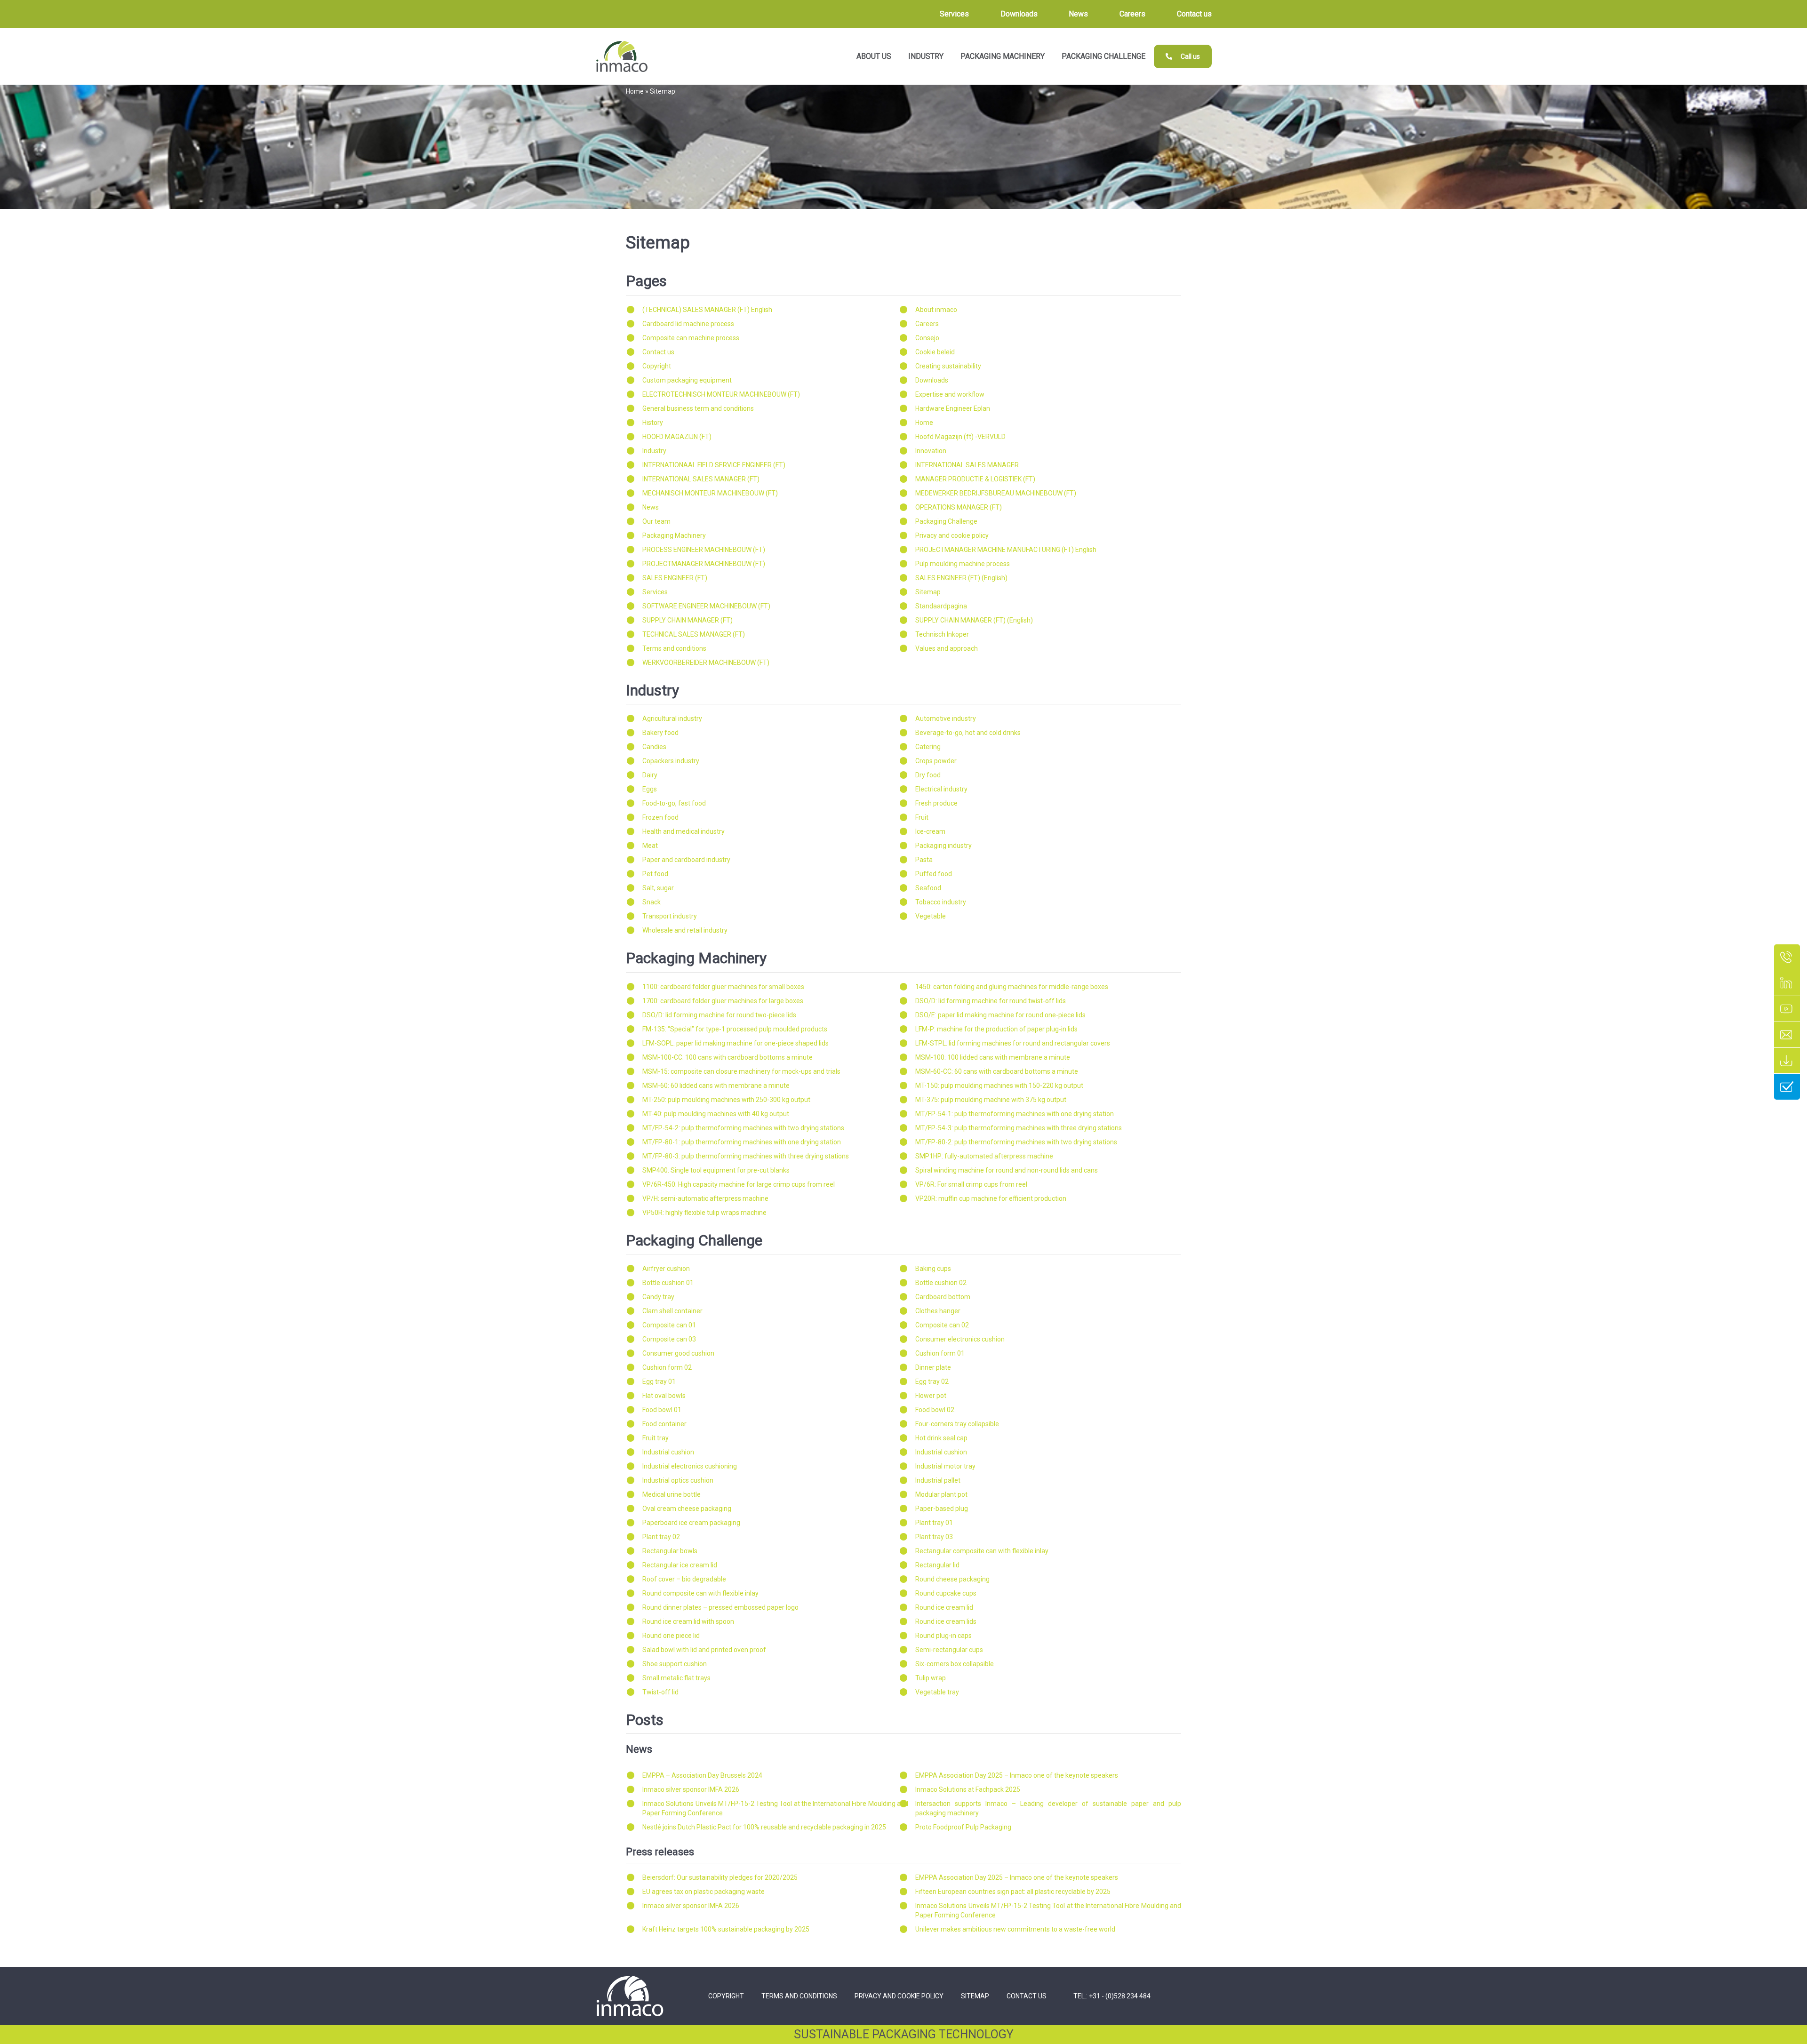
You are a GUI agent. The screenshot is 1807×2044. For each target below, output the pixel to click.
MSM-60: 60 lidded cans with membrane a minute (716, 1086)
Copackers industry (671, 761)
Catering (928, 747)
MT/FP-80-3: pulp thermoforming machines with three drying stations (746, 1156)
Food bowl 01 (662, 1410)
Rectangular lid (937, 1565)
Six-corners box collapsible (955, 1664)
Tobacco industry (941, 902)
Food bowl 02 (935, 1410)
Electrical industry (941, 789)
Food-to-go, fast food (674, 803)
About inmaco (936, 310)
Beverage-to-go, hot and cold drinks (968, 733)
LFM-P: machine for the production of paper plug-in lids (996, 1029)
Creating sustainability (948, 366)
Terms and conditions (674, 648)
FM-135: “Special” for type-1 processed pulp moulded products (735, 1029)
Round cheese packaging (952, 1579)
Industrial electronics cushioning (690, 1466)
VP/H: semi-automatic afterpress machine (705, 1198)
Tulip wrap (931, 1678)
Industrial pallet (938, 1480)
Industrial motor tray (945, 1466)
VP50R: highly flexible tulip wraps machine (704, 1213)
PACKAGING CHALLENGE (1103, 56)
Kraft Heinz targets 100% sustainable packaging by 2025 (726, 1929)
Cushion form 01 (940, 1353)
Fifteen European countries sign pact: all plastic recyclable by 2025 (1013, 1892)
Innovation (931, 451)
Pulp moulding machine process (963, 564)
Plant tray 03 (934, 1537)
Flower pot (931, 1396)
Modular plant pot (941, 1494)
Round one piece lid (671, 1636)
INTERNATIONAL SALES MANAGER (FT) (701, 479)
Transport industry (670, 916)
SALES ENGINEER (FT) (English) (961, 578)
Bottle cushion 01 (668, 1283)
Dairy (650, 775)
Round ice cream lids (946, 1621)
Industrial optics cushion (678, 1480)
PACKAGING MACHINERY (1003, 56)
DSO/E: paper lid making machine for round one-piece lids (1000, 1015)
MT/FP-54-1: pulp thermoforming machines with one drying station (1015, 1114)
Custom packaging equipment (687, 380)
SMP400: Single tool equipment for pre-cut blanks (716, 1170)
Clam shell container (672, 1311)
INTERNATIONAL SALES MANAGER (967, 465)
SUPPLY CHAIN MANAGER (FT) (688, 620)
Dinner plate (933, 1367)
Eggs (650, 789)
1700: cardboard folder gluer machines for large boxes (723, 1001)
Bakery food (660, 733)
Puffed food (934, 874)
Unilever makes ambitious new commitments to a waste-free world (1015, 1929)
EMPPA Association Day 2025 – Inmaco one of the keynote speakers (1017, 1775)
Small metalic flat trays (676, 1678)
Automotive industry (946, 719)
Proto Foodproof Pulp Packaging (963, 1827)
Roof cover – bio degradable (684, 1579)
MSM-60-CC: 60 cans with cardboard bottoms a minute (997, 1071)
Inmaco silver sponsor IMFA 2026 (691, 1789)
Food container (664, 1424)
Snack (652, 902)
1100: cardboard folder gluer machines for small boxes (723, 987)
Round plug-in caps (943, 1636)
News (651, 507)
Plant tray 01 (934, 1523)
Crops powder (936, 761)
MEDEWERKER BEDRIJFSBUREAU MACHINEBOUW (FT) (996, 493)
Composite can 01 (669, 1325)
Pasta (924, 860)
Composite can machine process (691, 338)
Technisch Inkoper (942, 634)
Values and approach (947, 648)
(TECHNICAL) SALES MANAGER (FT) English (707, 310)
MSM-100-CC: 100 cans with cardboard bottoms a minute (728, 1057)
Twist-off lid (660, 1692)
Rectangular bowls (670, 1551)
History (653, 423)
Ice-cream (930, 831)
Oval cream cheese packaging (687, 1509)
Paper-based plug (942, 1509)
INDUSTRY (926, 56)
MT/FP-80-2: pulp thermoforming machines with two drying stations (1016, 1142)
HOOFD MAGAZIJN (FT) (677, 437)
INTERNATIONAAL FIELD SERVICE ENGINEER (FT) (714, 465)
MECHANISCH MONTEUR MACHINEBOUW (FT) (710, 493)
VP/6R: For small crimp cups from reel (971, 1184)
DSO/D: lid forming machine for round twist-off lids (991, 1001)
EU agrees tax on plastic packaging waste (704, 1892)
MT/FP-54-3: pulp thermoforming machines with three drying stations (1019, 1128)
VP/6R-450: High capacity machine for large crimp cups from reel (739, 1184)
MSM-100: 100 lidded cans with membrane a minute (993, 1057)
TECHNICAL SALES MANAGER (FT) (694, 634)
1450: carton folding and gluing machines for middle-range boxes (1012, 987)
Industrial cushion (668, 1452)
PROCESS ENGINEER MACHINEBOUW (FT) (704, 550)
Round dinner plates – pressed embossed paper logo (720, 1607)
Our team (656, 521)
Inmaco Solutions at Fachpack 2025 (968, 1789)
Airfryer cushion (666, 1269)
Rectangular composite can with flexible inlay (982, 1551)
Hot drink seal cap (941, 1438)
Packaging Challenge (946, 521)
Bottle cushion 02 (941, 1283)
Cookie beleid (935, 352)
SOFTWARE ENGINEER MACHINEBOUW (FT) (706, 606)
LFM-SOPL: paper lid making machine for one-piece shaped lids (736, 1043)
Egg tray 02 (932, 1381)
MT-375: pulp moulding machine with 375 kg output (991, 1100)
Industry (654, 451)
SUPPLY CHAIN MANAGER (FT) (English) (974, 620)
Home (635, 91)
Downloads (932, 380)
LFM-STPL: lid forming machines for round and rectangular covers (1013, 1043)
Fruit (922, 817)
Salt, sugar (658, 888)
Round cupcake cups (946, 1593)
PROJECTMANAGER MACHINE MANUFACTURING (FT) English (1006, 550)
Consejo (927, 338)
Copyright (657, 366)
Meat (650, 846)
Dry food (928, 775)
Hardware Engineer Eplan (953, 408)
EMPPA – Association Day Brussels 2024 (702, 1775)
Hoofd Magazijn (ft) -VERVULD (960, 437)
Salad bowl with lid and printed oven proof (704, 1650)
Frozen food (660, 817)
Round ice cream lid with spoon (688, 1621)
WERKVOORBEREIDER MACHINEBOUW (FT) (706, 663)
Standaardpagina (941, 606)
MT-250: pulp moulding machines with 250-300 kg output (726, 1100)
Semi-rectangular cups (949, 1650)
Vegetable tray (937, 1692)
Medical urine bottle (672, 1494)
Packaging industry (943, 846)
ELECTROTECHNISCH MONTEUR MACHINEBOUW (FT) (721, 394)
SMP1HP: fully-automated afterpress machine (984, 1156)
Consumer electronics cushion (960, 1339)
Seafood (928, 888)
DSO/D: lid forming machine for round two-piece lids (719, 1015)
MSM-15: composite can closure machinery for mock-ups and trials (741, 1071)
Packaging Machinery (674, 535)
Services (655, 592)
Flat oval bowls (664, 1396)
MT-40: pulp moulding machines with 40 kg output (716, 1114)
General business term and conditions (698, 408)
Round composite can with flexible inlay (700, 1593)
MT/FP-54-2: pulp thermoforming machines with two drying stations (743, 1128)
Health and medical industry (684, 831)
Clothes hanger (938, 1311)
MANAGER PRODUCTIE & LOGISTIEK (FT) (975, 479)
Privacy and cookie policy (952, 535)
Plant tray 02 (661, 1537)
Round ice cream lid (944, 1607)
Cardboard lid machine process (688, 324)
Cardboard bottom (943, 1297)
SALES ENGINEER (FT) (675, 578)
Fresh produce (936, 803)
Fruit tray (656, 1438)
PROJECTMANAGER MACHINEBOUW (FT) (704, 564)
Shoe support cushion (675, 1664)
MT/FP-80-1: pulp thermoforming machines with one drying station (742, 1142)
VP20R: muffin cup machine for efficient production (991, 1198)
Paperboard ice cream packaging (691, 1523)
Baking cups (933, 1269)
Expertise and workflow (950, 394)
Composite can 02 (942, 1325)
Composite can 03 (669, 1339)
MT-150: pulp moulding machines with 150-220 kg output (999, 1086)
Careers (927, 324)
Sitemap (928, 592)
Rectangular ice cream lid (680, 1565)
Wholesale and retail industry (685, 930)
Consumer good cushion (678, 1353)
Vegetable (931, 916)
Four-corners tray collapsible (957, 1424)
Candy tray (658, 1297)
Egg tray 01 (659, 1381)
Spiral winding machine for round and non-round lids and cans (1007, 1170)
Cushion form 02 (667, 1367)
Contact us (658, 352)
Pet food (655, 874)
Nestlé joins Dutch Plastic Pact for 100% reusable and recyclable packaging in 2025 (764, 1827)
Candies (654, 747)
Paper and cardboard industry (686, 860)
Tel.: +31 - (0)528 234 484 (1112, 1996)
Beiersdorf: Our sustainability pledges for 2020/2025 (720, 1877)
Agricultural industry (672, 719)
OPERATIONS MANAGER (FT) (959, 507)
